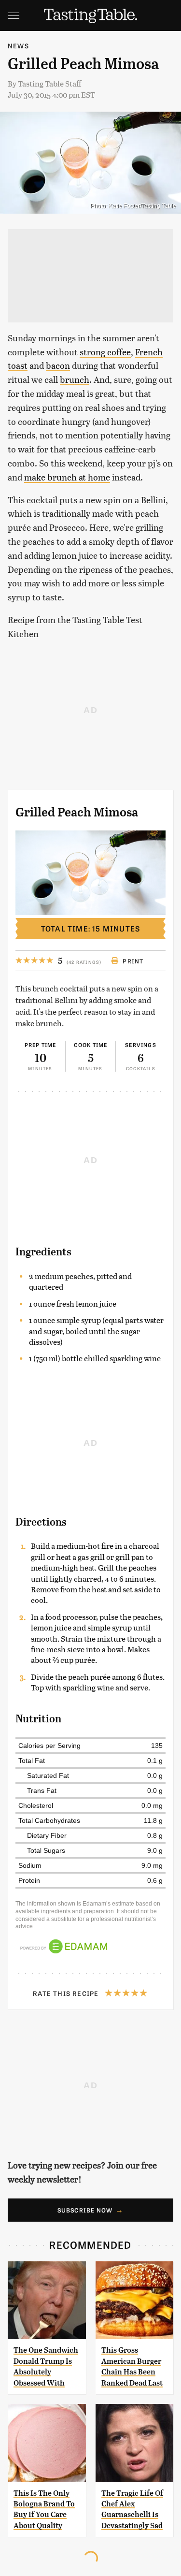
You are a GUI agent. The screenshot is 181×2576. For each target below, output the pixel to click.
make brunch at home (67, 477)
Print (133, 961)
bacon (58, 365)
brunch (75, 379)
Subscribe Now (85, 2210)
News (18, 46)
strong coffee (105, 352)
